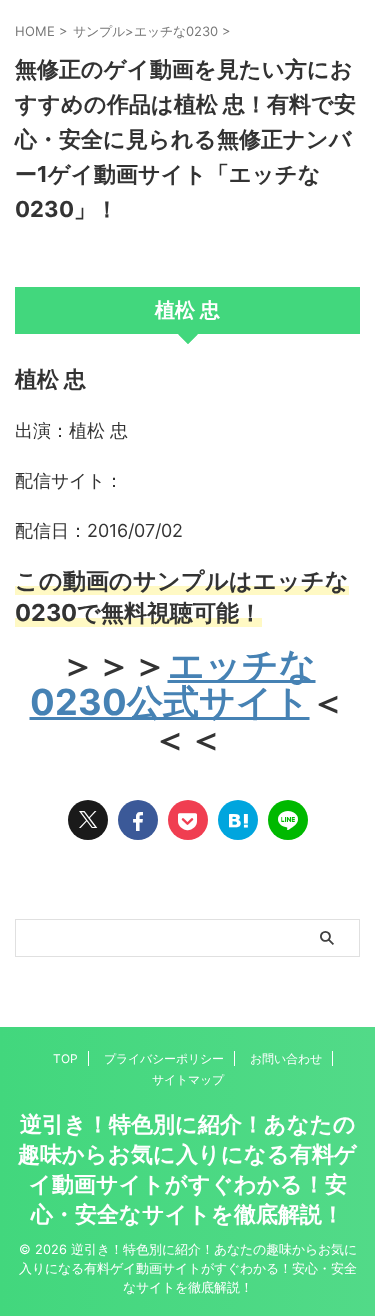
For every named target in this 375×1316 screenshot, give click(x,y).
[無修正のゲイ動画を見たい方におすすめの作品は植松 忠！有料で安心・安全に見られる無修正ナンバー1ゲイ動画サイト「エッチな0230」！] (238, 820)
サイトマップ (188, 1079)
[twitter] (88, 820)
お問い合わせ (286, 1058)
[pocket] (188, 820)
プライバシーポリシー (164, 1058)
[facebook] (138, 820)
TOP (65, 1058)
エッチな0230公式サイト (173, 683)
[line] (288, 820)
